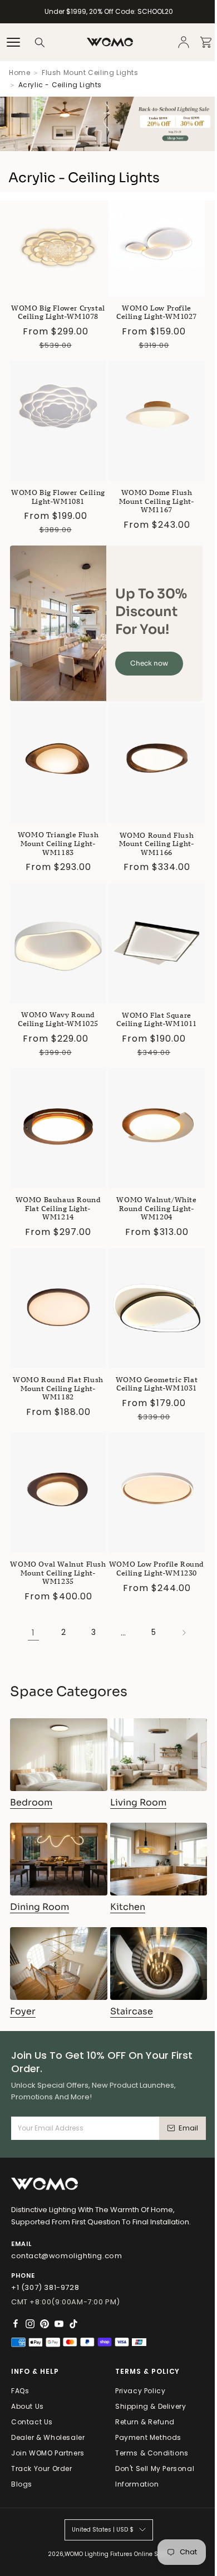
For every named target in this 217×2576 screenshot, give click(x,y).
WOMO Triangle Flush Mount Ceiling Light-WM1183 (58, 843)
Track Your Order (42, 2469)
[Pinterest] (45, 2324)
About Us (28, 2406)
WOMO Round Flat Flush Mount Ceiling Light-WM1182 (58, 1388)
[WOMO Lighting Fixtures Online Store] (110, 42)
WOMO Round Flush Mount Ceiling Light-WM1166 (157, 844)
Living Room (138, 1802)
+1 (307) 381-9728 (45, 2287)
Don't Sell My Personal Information (155, 2476)
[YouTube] (59, 2324)
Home (19, 72)
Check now (149, 663)
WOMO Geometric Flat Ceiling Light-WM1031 (157, 1384)
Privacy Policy (140, 2391)
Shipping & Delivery (151, 2406)
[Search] (40, 42)
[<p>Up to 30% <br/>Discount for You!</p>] (58, 623)
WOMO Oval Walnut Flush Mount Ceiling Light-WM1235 (58, 1573)
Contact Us (32, 2422)
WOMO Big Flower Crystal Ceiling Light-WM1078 (58, 312)
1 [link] (33, 1632)
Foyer (23, 2011)
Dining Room (40, 1907)
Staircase (132, 2011)
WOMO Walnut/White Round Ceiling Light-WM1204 (156, 1208)
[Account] (184, 42)
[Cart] (206, 42)
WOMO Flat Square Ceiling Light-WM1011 (157, 1020)
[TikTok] (73, 2324)
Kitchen (128, 1907)
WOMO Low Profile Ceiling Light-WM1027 (157, 312)
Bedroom (31, 1802)
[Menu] (13, 42)
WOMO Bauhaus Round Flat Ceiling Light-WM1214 (58, 1208)
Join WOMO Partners (48, 2453)
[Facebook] (16, 2324)
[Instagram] (30, 2324)
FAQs (20, 2391)
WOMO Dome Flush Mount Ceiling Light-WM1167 (157, 501)
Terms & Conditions (152, 2453)
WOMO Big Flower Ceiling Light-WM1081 (58, 497)
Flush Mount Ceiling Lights (90, 72)
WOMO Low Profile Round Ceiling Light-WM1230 (157, 1569)
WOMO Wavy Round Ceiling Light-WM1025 (58, 1019)
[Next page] (184, 1633)
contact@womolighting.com (66, 2256)
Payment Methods (148, 2437)
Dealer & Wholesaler (48, 2437)
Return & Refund (145, 2422)
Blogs (22, 2484)
